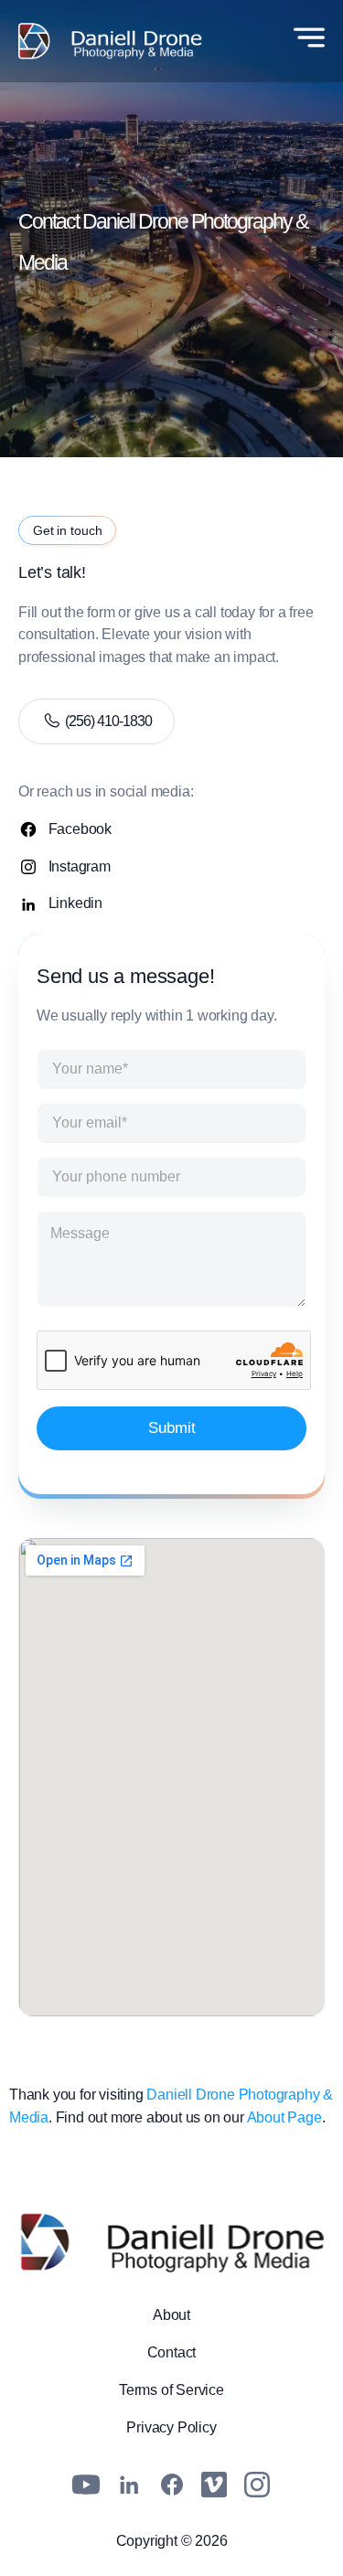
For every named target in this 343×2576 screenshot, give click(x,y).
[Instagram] (257, 2485)
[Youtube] (86, 2485)
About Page (284, 2117)
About (171, 2315)
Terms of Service (171, 2390)
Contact (172, 2352)
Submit (172, 1428)
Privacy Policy (171, 2427)
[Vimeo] (214, 2485)
